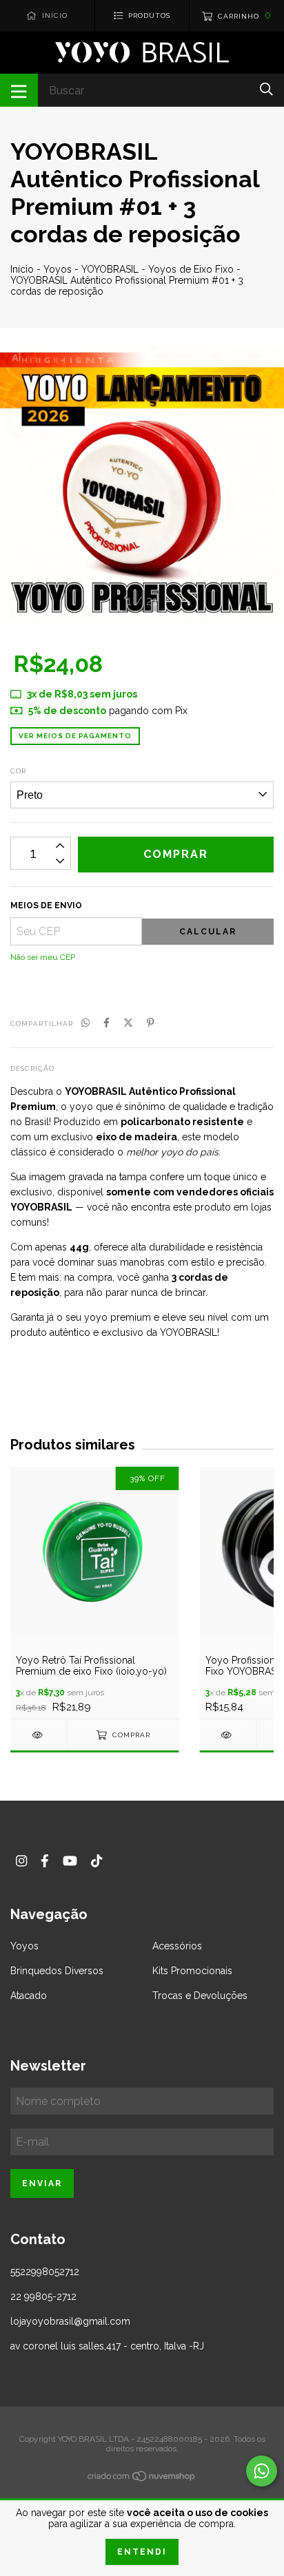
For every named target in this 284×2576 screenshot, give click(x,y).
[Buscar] (266, 89)
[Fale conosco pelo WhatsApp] (262, 2471)
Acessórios (177, 1946)
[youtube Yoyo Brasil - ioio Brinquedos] (70, 1861)
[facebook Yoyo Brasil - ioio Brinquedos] (45, 1861)
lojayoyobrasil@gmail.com (70, 2321)
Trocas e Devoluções (200, 1996)
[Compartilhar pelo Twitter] (128, 1023)
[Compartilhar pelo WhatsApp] (85, 1023)
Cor (18, 771)
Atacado (29, 1996)
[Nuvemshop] (142, 2479)
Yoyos (58, 269)
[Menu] (19, 90)
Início (22, 269)
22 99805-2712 (43, 2296)
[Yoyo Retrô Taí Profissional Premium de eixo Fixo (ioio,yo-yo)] (39, 1735)
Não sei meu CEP (43, 957)
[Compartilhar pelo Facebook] (106, 1023)
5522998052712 (45, 2272)
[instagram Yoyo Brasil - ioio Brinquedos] (21, 1861)
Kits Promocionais (192, 1971)
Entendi (142, 2552)
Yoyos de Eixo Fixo (191, 269)
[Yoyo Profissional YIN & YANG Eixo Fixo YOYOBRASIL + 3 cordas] (228, 1735)
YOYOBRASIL (110, 269)
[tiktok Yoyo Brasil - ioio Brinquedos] (97, 1861)
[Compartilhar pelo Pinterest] (151, 1023)
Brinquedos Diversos (57, 1971)
